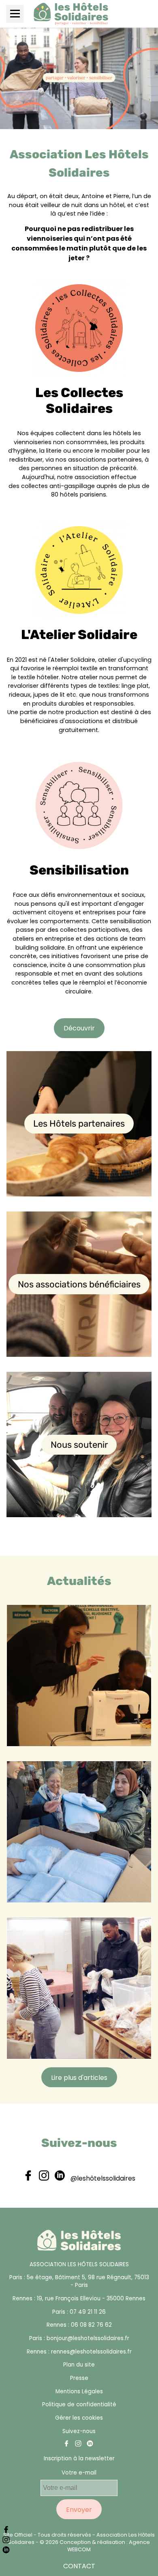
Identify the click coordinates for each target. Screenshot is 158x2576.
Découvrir (79, 1028)
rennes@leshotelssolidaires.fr (91, 2352)
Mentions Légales (79, 2391)
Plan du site (79, 2365)
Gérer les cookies (79, 2418)
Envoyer (79, 2510)
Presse (79, 2378)
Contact (79, 2566)
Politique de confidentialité (79, 2404)
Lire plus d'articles (79, 2078)
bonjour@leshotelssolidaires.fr (88, 2338)
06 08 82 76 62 (91, 2325)
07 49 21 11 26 (88, 2312)
